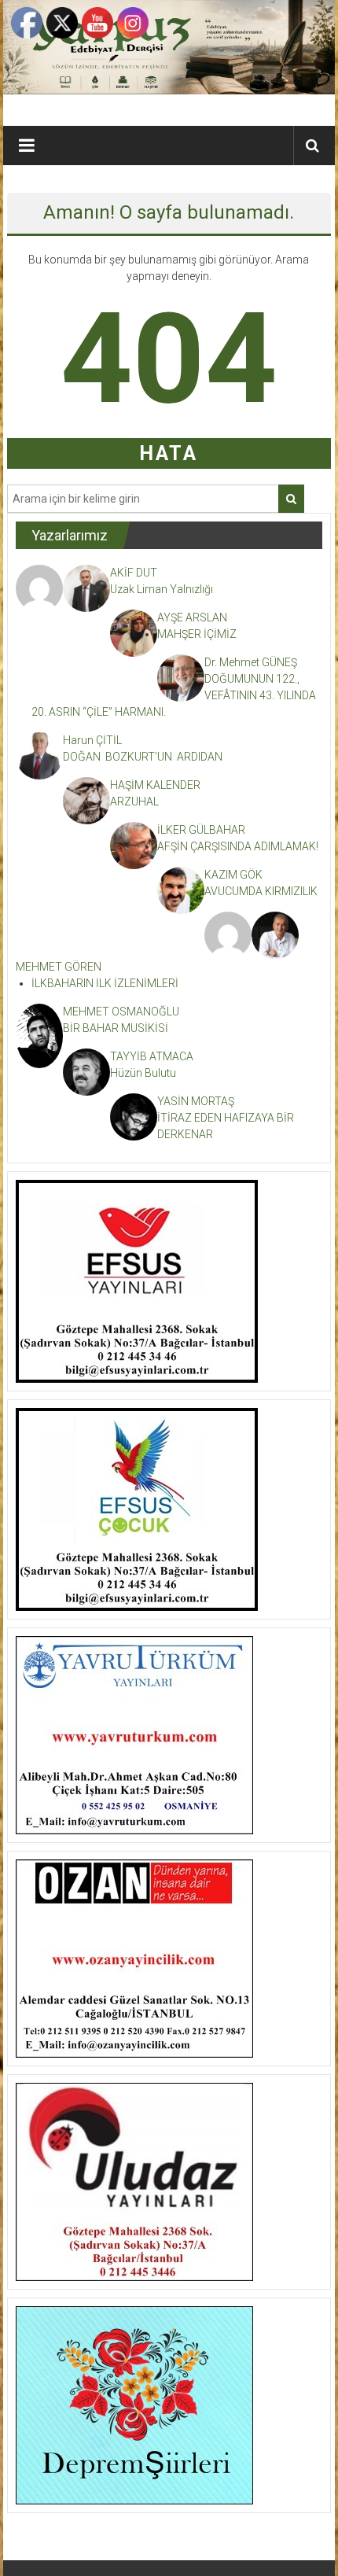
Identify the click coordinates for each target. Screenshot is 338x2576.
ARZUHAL (134, 802)
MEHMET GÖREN (59, 967)
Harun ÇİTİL (92, 740)
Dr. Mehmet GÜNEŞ (251, 662)
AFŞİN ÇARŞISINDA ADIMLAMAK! (238, 846)
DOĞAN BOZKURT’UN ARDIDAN (143, 757)
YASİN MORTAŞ (196, 1101)
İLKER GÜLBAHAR (201, 830)
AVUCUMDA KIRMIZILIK (263, 891)
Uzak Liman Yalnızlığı (162, 589)
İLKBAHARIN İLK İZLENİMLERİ (105, 983)
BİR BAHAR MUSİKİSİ (116, 1028)
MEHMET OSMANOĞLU (121, 1012)
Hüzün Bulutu (143, 1073)
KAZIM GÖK (233, 875)
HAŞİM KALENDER (155, 785)
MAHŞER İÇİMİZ (197, 634)
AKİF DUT (134, 573)
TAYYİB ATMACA (152, 1056)
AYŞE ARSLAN (192, 617)
